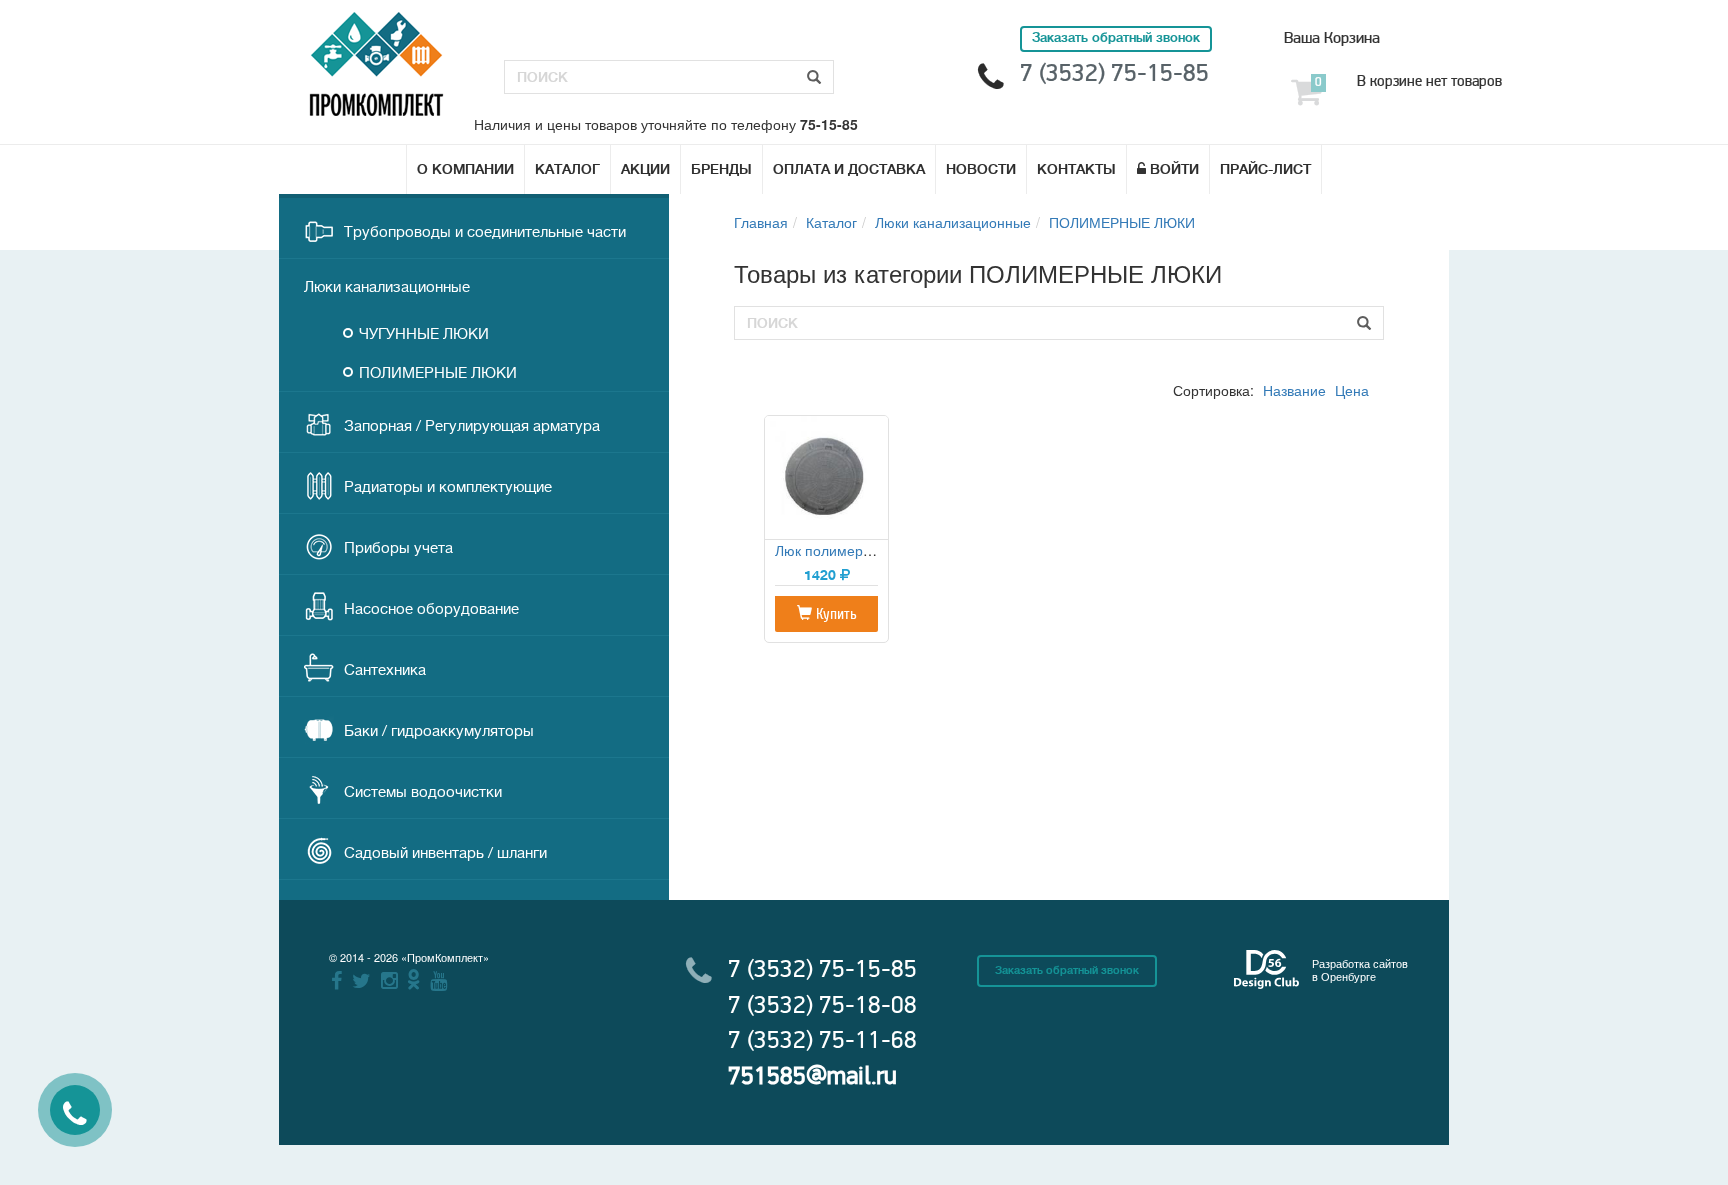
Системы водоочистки (423, 792)
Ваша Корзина (1332, 38)
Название (1294, 390)
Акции (645, 169)
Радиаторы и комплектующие (448, 487)
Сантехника (385, 670)
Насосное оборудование (431, 609)
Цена (1352, 390)
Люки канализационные (387, 287)
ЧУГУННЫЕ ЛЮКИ (424, 334)
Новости (981, 169)
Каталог (567, 169)
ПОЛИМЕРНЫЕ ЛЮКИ (438, 373)
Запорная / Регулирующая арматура (472, 426)
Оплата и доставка (849, 169)
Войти (1174, 169)
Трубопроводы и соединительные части (485, 232)
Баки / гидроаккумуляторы (439, 731)
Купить (834, 614)
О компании (465, 169)
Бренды (721, 169)
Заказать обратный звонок (1067, 970)
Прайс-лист (1265, 169)
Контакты (1076, 169)
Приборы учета (398, 548)
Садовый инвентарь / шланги (445, 853)
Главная (761, 222)
